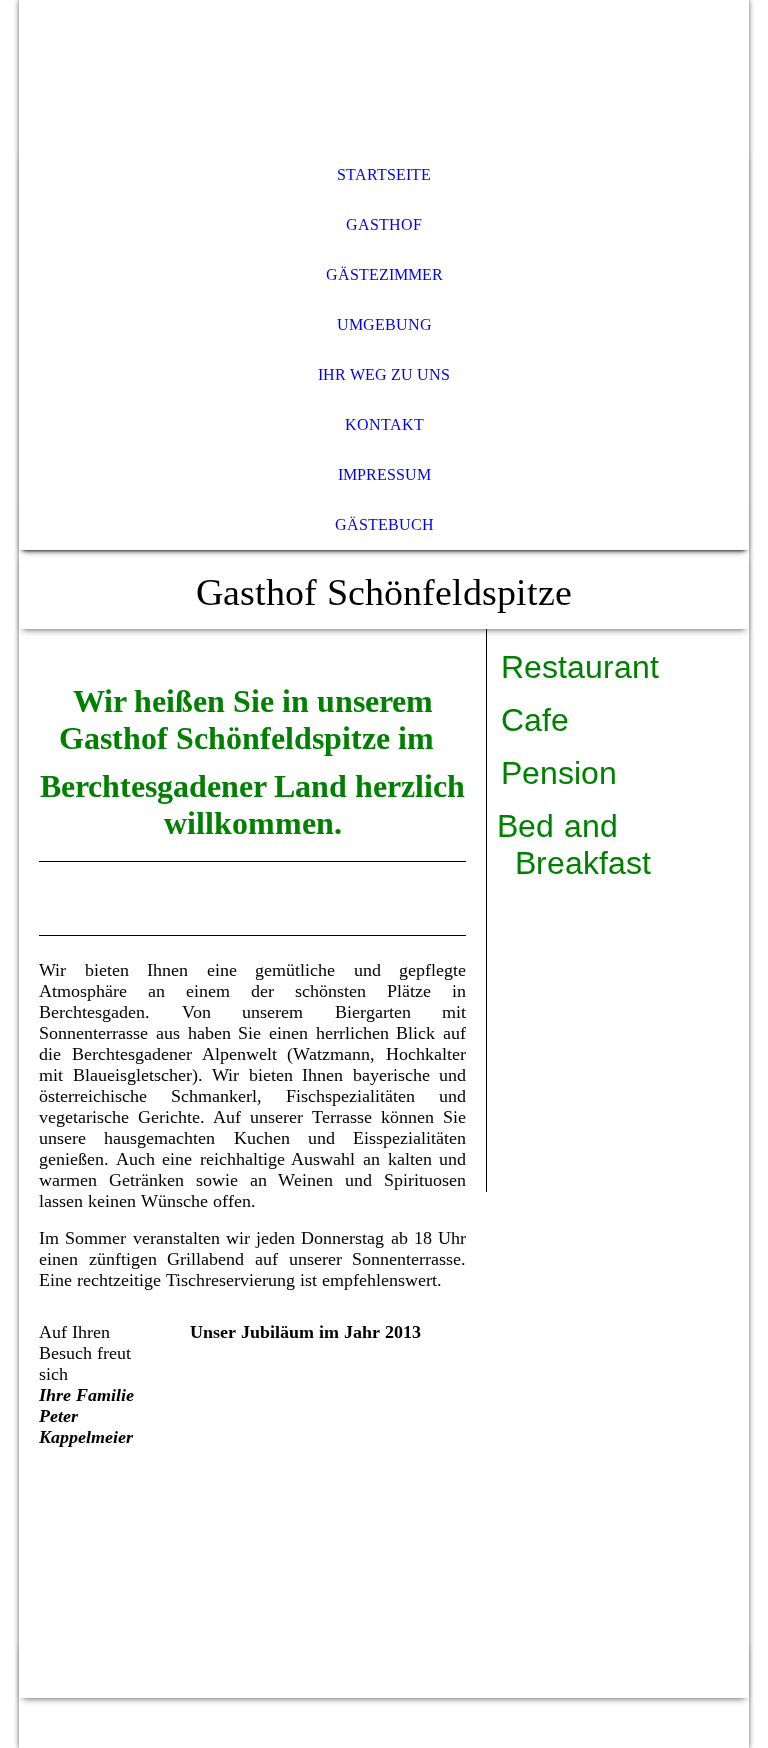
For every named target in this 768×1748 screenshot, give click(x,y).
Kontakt (384, 424)
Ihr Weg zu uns (384, 374)
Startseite (384, 174)
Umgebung (384, 324)
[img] (384, 75)
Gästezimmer (384, 274)
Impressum (384, 474)
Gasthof (384, 224)
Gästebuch (384, 524)
